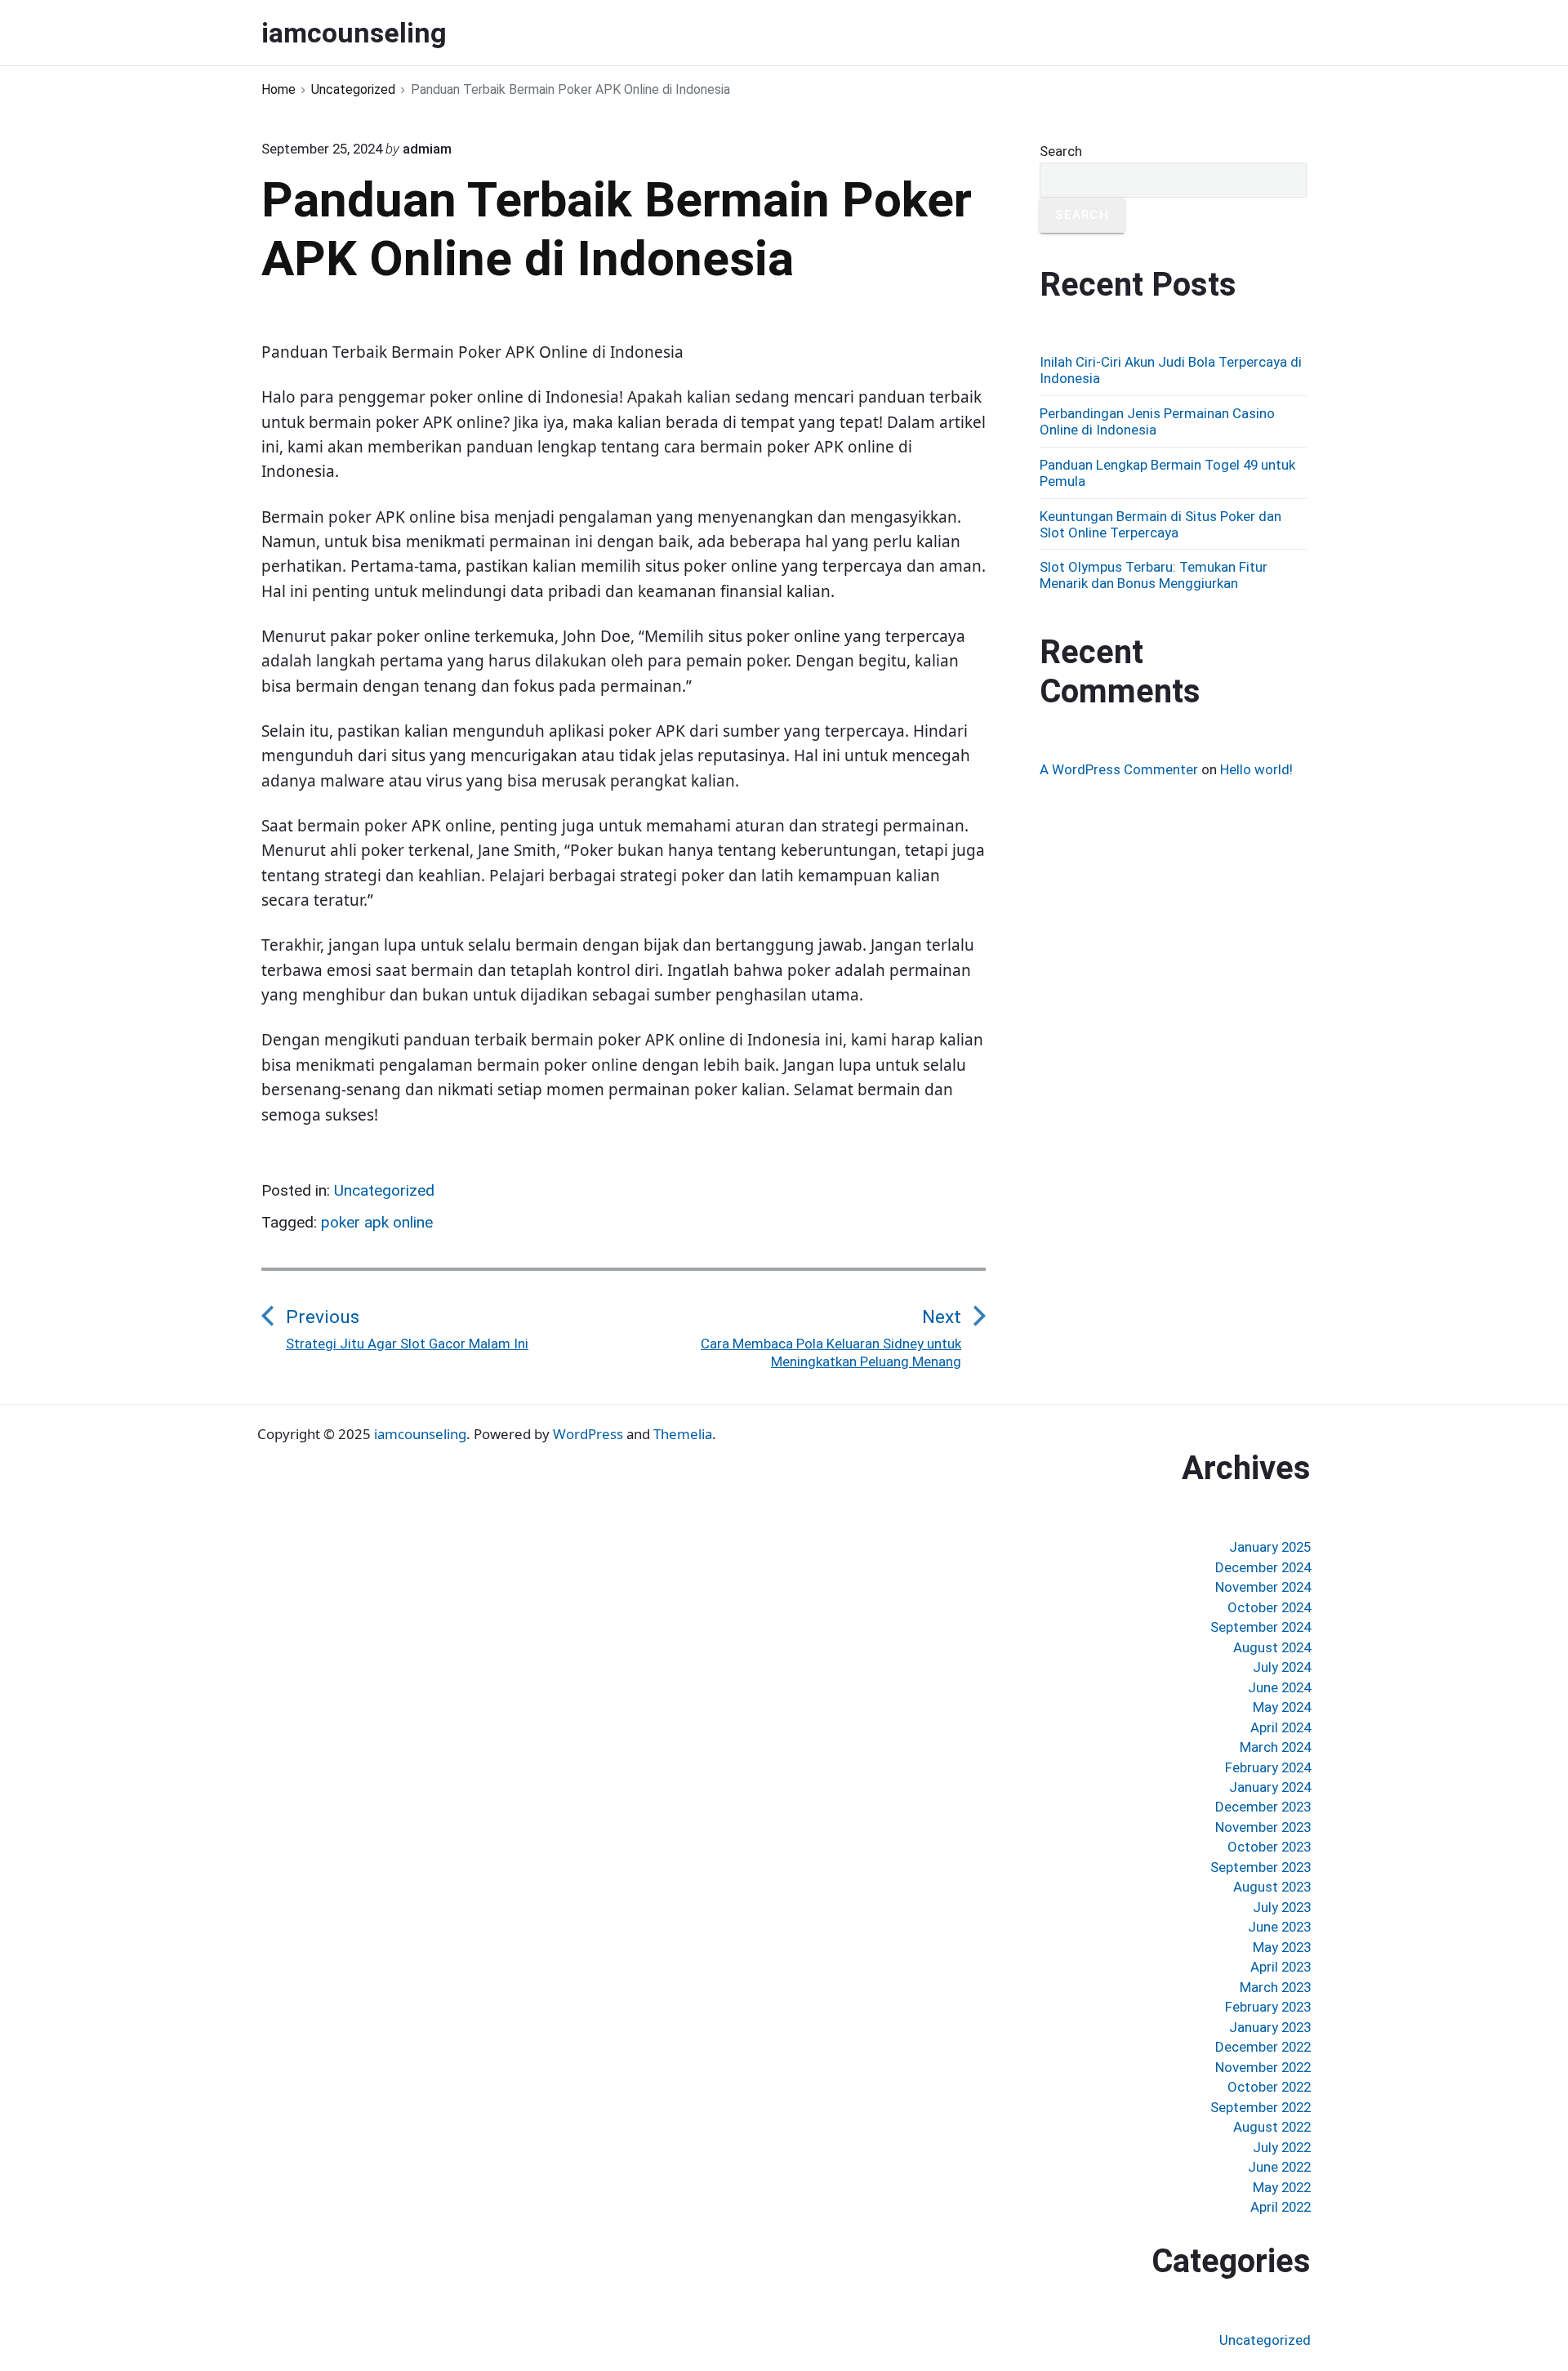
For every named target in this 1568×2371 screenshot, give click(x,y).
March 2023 (1275, 1987)
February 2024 (1268, 1767)
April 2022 (1281, 2207)
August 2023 (1272, 1887)
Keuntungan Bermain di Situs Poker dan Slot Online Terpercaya (1160, 524)
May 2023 (1282, 1947)
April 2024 (1281, 1727)
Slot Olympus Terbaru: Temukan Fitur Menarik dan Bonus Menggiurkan (1154, 575)
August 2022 (1272, 2127)
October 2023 (1269, 1847)
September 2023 (1261, 1867)
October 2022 (1269, 2087)
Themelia (683, 1434)
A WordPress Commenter (1119, 769)
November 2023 (1263, 1827)
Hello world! (1256, 769)
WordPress (588, 1434)
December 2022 (1263, 2047)
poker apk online (377, 1222)
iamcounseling (420, 1434)
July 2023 (1282, 1907)
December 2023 (1263, 1807)
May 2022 (1282, 2187)
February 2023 (1268, 2007)
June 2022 (1279, 2167)
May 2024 (1282, 1707)
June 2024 (1279, 1687)
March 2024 (1275, 1747)
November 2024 (1263, 1587)
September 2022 (1261, 2107)
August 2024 (1272, 1647)
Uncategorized (384, 1190)
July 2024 (1282, 1667)
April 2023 (1281, 1967)
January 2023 (1270, 2027)
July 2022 (1282, 2147)
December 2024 (1263, 1567)
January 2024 (1270, 1787)
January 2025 (1270, 1547)
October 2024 (1269, 1607)
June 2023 (1279, 1927)
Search (1061, 151)
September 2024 (1261, 1627)
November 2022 (1263, 2067)
